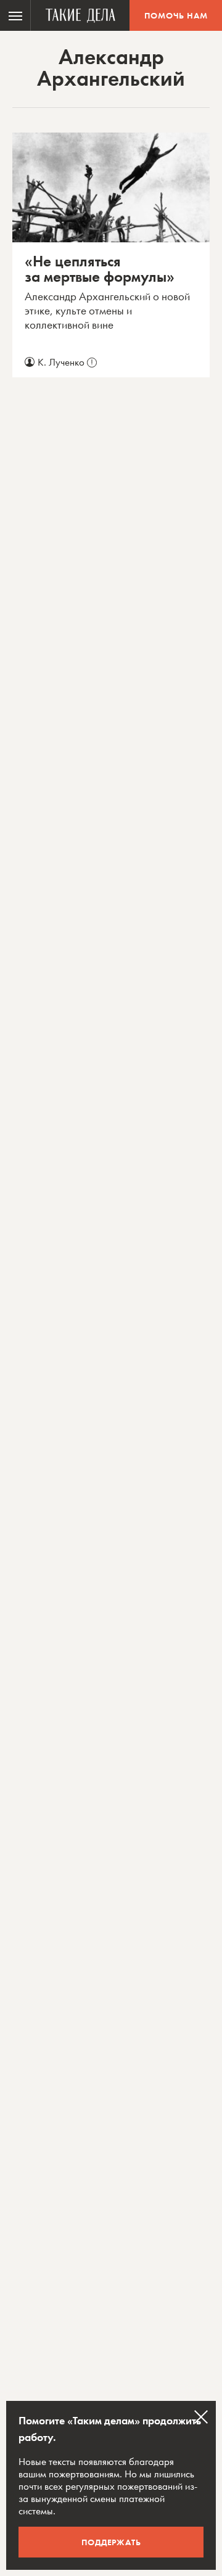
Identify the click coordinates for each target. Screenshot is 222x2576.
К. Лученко (65, 362)
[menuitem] (15, 15)
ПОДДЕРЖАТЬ (111, 2542)
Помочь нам (176, 15)
